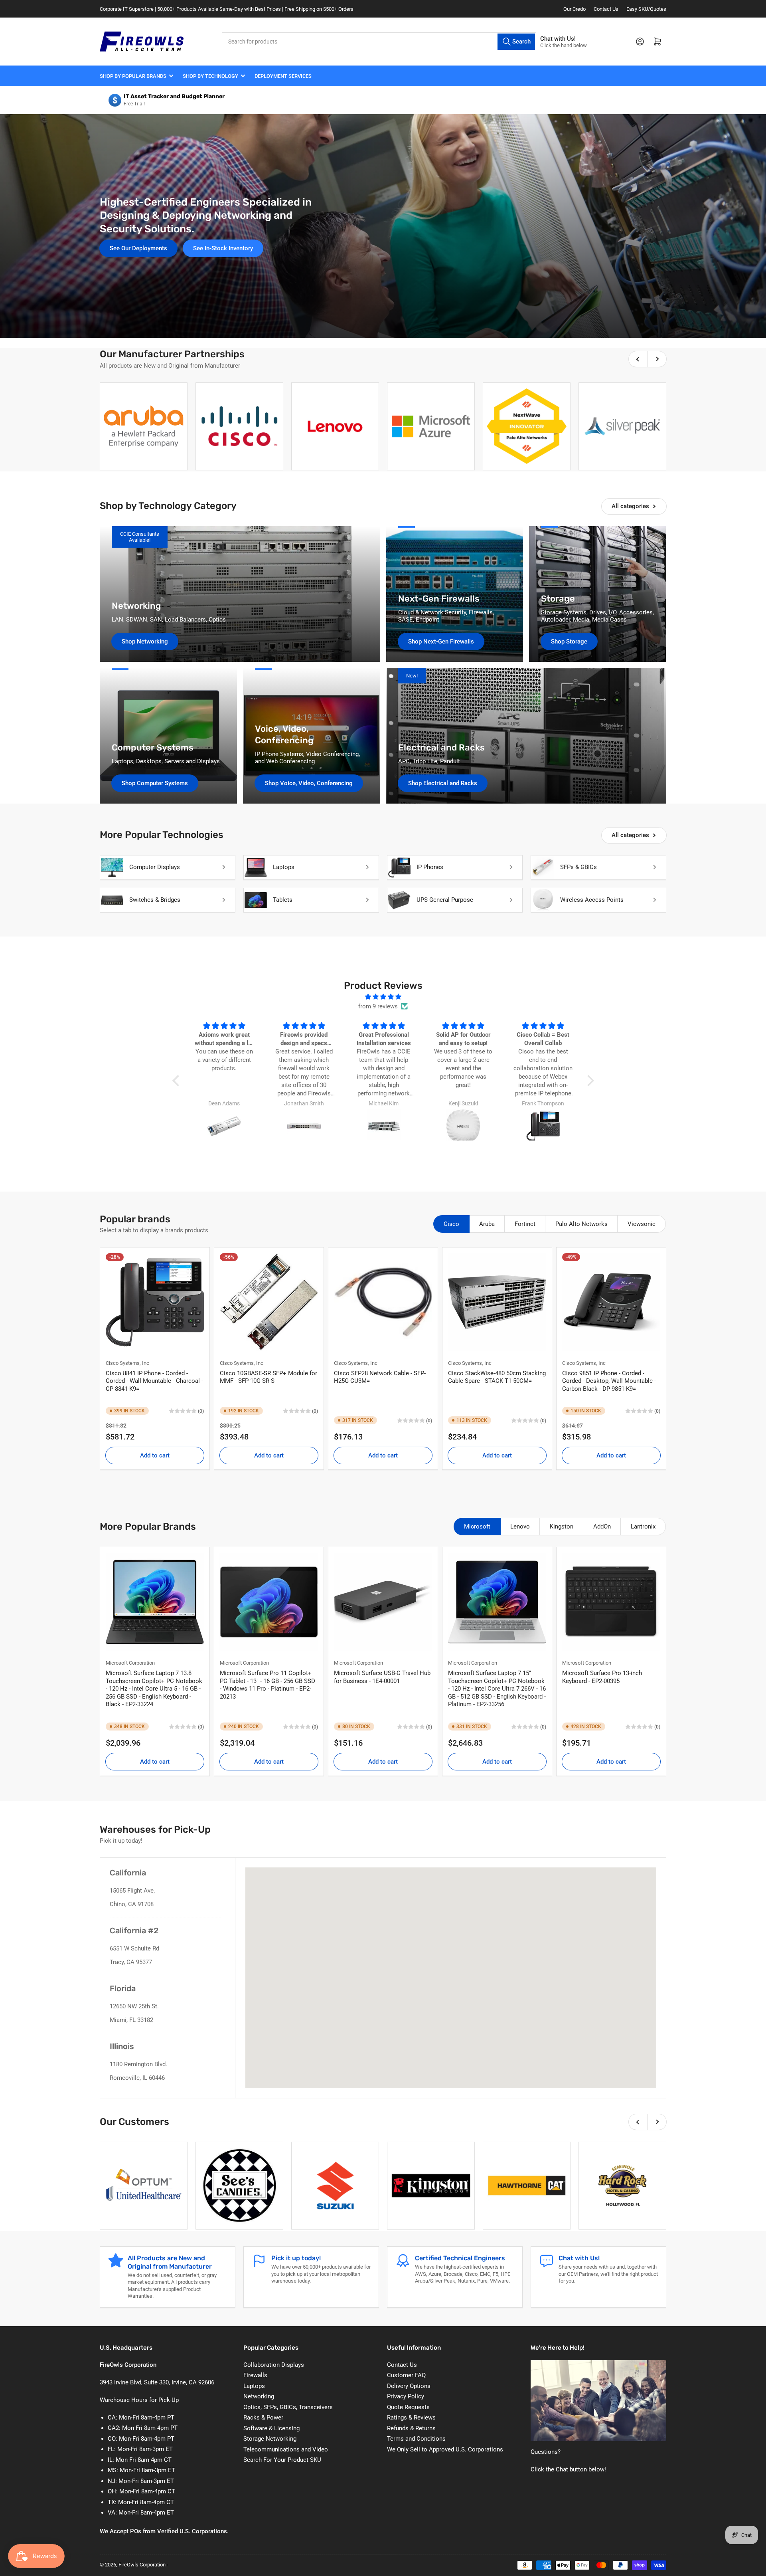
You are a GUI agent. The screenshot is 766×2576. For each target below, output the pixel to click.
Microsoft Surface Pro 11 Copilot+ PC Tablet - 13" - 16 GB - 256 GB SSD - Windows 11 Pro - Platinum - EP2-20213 (268, 1685)
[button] (178, 1081)
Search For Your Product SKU (282, 2460)
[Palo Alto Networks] (527, 426)
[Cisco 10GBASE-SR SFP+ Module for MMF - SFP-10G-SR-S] (269, 1302)
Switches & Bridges (155, 900)
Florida (123, 1988)
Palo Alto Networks (581, 1224)
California (128, 1873)
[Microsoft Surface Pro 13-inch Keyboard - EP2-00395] (611, 1602)
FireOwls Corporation (142, 2565)
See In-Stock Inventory (223, 248)
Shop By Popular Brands (133, 76)
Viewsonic (642, 1224)
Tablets (283, 900)
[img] (383, 997)
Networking (259, 2396)
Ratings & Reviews (411, 2418)
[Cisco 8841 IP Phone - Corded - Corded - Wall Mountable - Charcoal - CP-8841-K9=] (155, 1302)
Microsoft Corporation (130, 1663)
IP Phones (430, 867)
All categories (630, 506)
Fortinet (525, 1224)
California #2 (134, 1931)
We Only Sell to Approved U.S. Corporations (445, 2449)
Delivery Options (409, 2386)
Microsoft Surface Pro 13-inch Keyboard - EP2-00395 (602, 1677)
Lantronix (643, 1527)
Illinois (122, 2046)
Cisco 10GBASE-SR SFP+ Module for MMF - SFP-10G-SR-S (268, 1377)
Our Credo (574, 9)
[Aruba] (144, 426)
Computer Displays (155, 867)
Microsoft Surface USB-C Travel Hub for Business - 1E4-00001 (382, 1677)
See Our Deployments (138, 248)
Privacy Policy (406, 2396)
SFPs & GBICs (578, 867)
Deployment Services (283, 76)
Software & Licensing (271, 2428)
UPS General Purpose (445, 900)
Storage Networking (270, 2439)
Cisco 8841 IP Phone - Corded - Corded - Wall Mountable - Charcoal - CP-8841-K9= (154, 1381)
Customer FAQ (406, 2375)
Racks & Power (263, 2418)
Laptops (284, 867)
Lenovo (520, 1527)
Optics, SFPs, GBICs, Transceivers (288, 2407)
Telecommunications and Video (286, 2449)
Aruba (487, 1224)
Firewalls (255, 2375)
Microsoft (477, 1527)
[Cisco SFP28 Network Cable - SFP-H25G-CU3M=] (383, 1302)
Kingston (562, 1527)
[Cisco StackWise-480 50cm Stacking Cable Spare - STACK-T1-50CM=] (497, 1302)
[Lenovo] (335, 426)
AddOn (602, 1527)
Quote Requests (408, 2407)
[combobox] (379, 42)
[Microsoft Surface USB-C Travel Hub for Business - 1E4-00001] (383, 1602)
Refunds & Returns (411, 2428)
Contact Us (606, 9)
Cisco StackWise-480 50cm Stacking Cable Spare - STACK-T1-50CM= (497, 1377)
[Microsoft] (431, 426)
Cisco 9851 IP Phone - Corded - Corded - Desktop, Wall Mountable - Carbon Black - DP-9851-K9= (609, 1381)
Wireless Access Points (592, 900)
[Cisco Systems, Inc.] (239, 426)
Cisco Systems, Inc (127, 1363)
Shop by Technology (210, 76)
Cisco (451, 1224)
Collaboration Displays (274, 2365)
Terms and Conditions (416, 2439)
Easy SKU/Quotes (646, 9)
